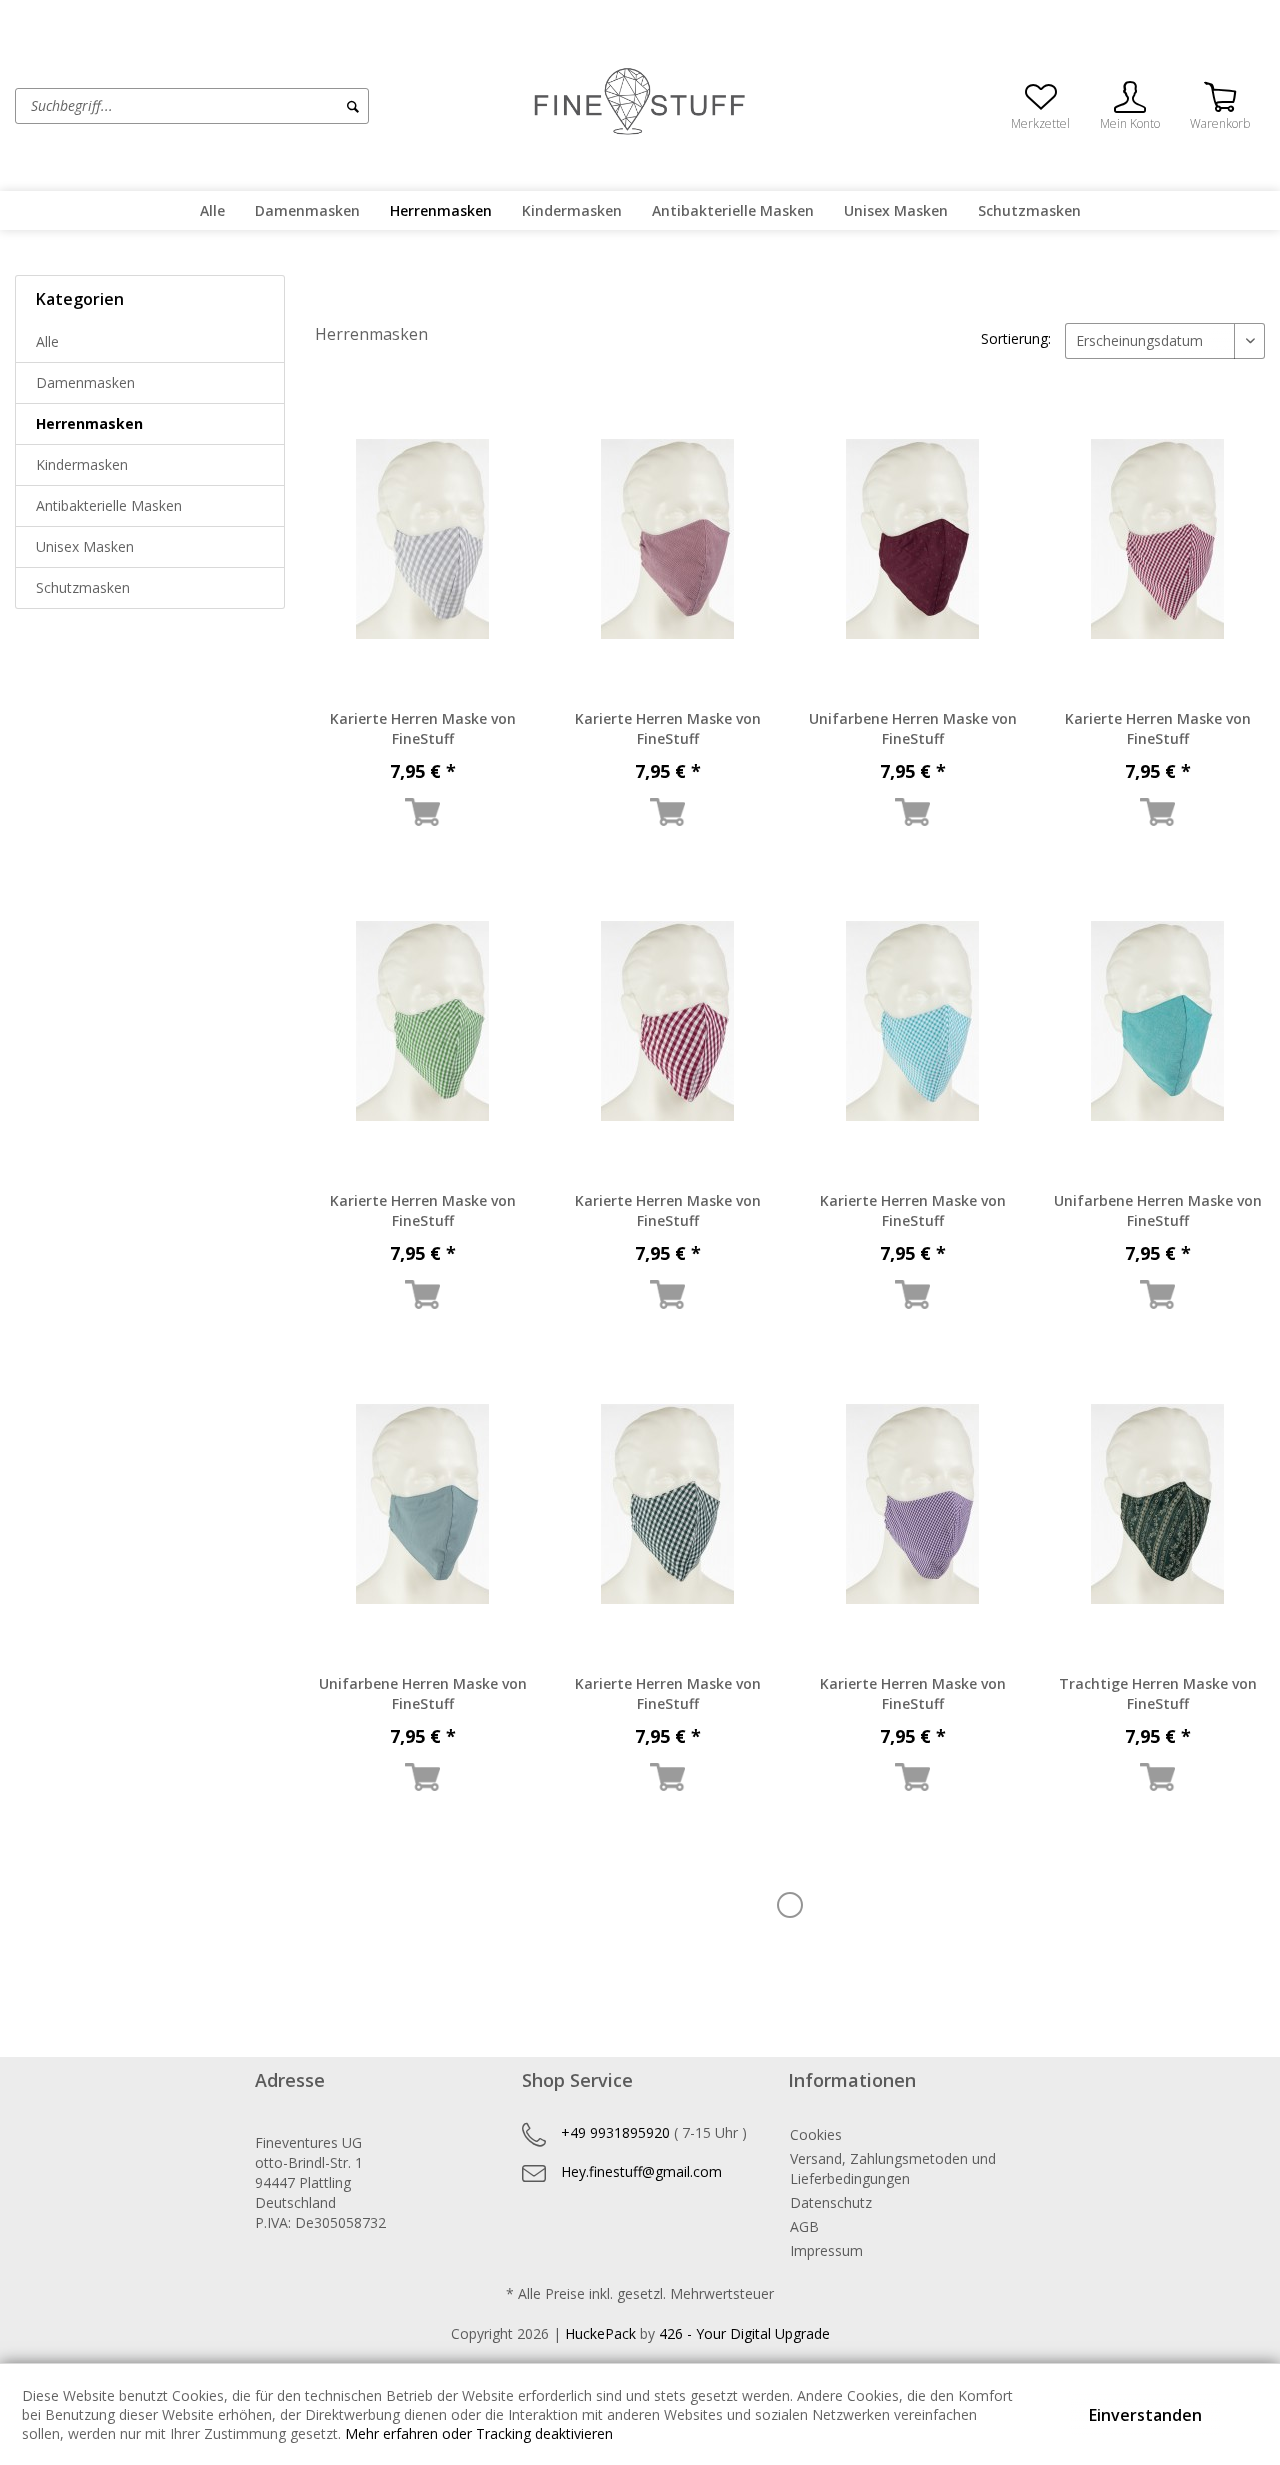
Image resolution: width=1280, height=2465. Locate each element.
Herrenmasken (89, 423)
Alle (47, 341)
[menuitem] (267, 106)
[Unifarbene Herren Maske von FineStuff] (912, 539)
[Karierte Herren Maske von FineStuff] (422, 539)
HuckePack (600, 2333)
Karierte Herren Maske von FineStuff (423, 728)
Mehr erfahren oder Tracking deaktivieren (479, 2433)
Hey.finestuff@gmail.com (641, 2171)
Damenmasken (85, 382)
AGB (804, 2226)
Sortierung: (1016, 338)
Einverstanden (1145, 2415)
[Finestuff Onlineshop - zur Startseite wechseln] (640, 104)
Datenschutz (831, 2202)
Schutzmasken (83, 587)
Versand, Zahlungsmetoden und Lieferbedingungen (893, 2168)
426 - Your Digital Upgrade (744, 2333)
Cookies (816, 2134)
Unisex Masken (85, 546)
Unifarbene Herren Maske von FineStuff (913, 728)
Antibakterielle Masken (109, 505)
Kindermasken (82, 464)
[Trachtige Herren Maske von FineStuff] (1157, 1504)
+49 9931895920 (615, 2132)
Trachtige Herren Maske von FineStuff (1158, 1693)
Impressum (826, 2250)
